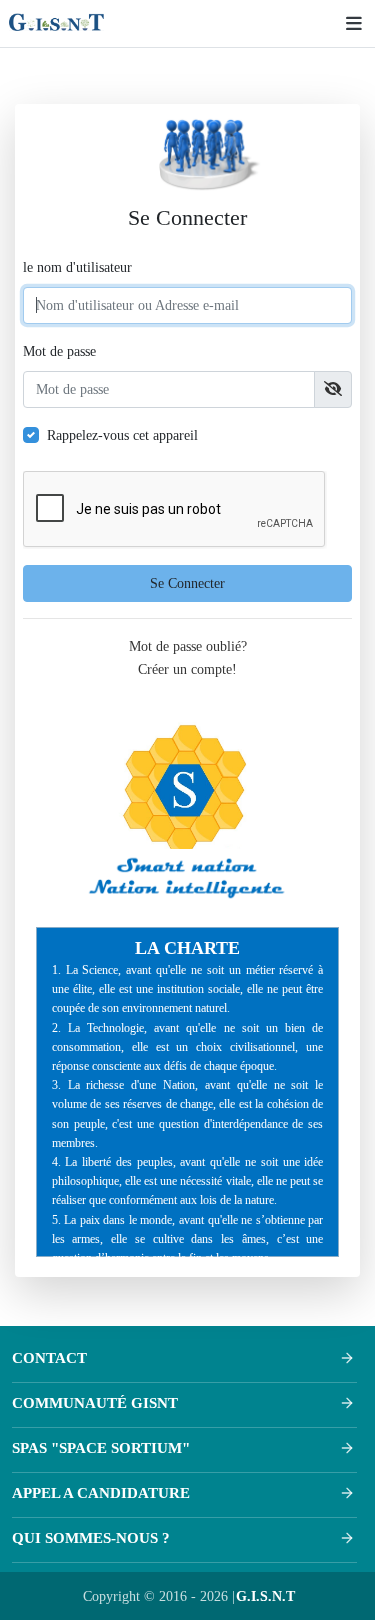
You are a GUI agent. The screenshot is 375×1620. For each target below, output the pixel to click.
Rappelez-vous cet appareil (122, 435)
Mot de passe (59, 351)
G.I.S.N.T (265, 1596)
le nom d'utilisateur (77, 267)
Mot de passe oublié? (188, 646)
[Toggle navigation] (349, 23)
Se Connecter (187, 583)
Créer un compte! (187, 669)
